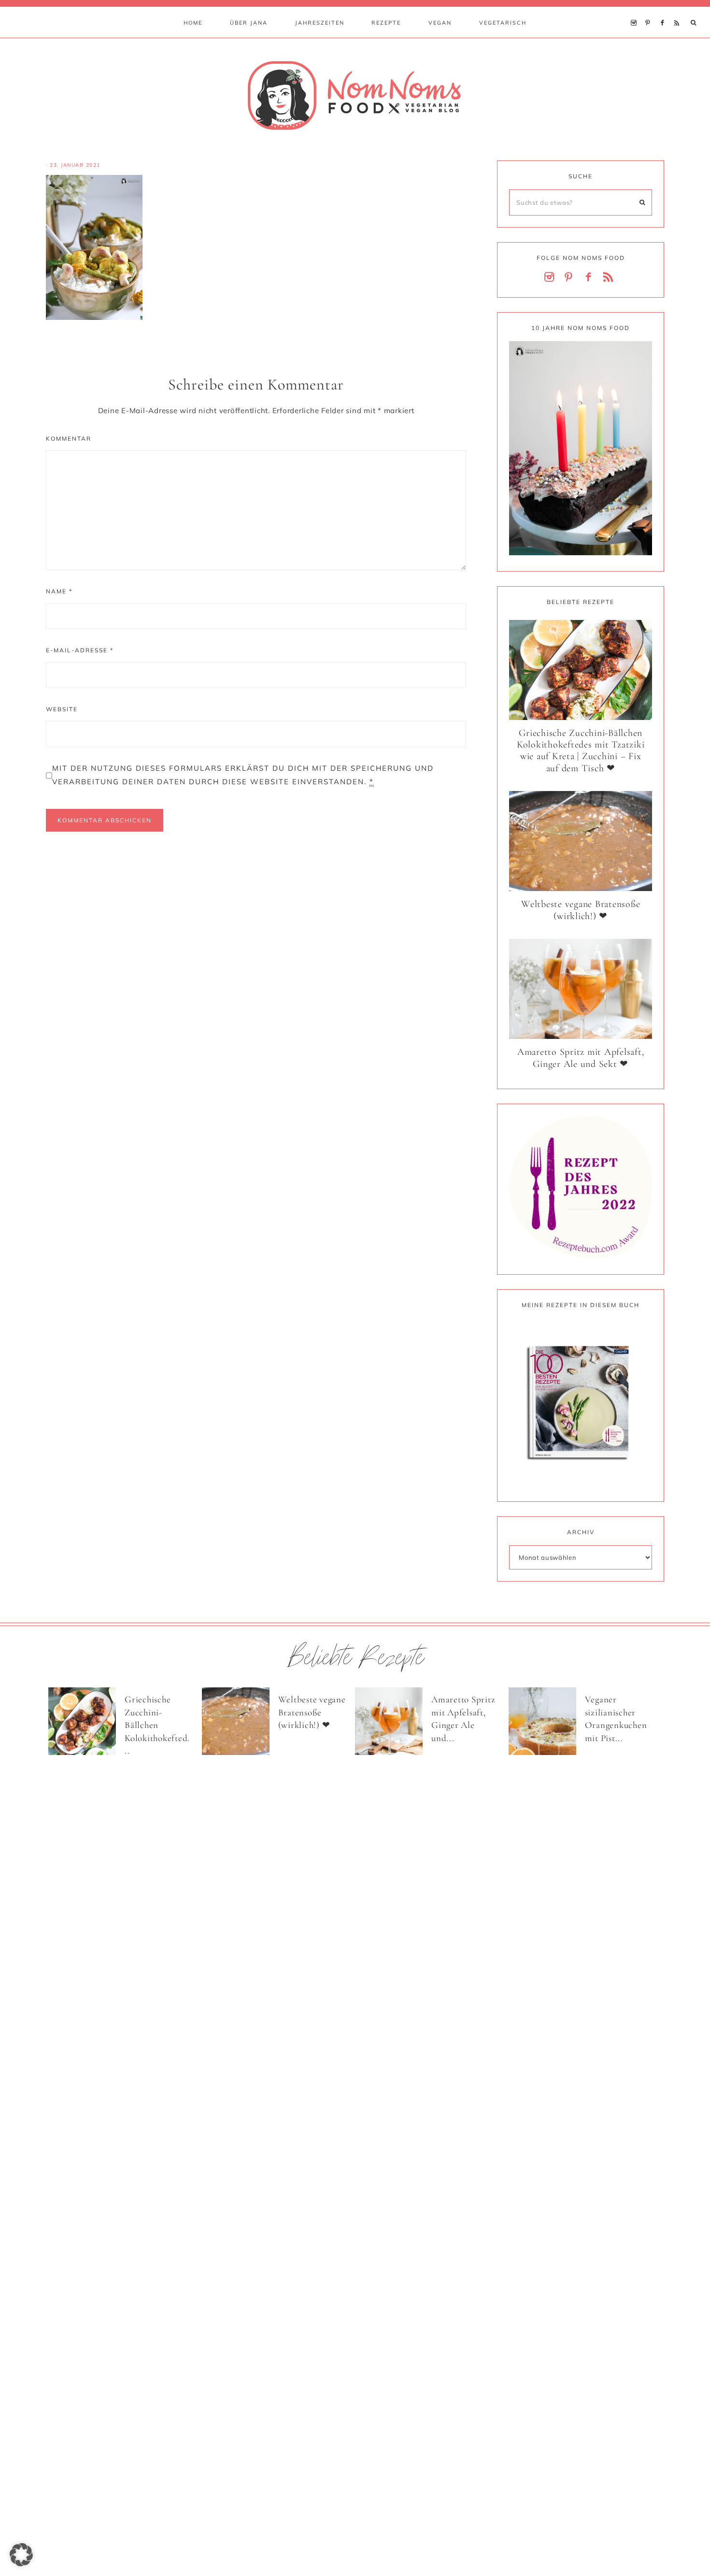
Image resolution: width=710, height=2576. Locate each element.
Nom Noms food (355, 95)
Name (59, 591)
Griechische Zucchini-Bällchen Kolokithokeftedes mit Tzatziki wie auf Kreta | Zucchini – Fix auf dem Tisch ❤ (581, 751)
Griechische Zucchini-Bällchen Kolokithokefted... (157, 1725)
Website (62, 709)
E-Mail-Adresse (80, 650)
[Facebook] (665, 11)
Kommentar (69, 439)
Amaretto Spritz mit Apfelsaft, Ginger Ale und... (463, 1719)
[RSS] (679, 11)
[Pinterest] (650, 11)
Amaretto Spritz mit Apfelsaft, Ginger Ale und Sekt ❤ (581, 1058)
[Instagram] (636, 11)
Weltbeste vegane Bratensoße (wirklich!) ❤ (581, 910)
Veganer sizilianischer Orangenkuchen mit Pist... (616, 1719)
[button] (21, 2555)
